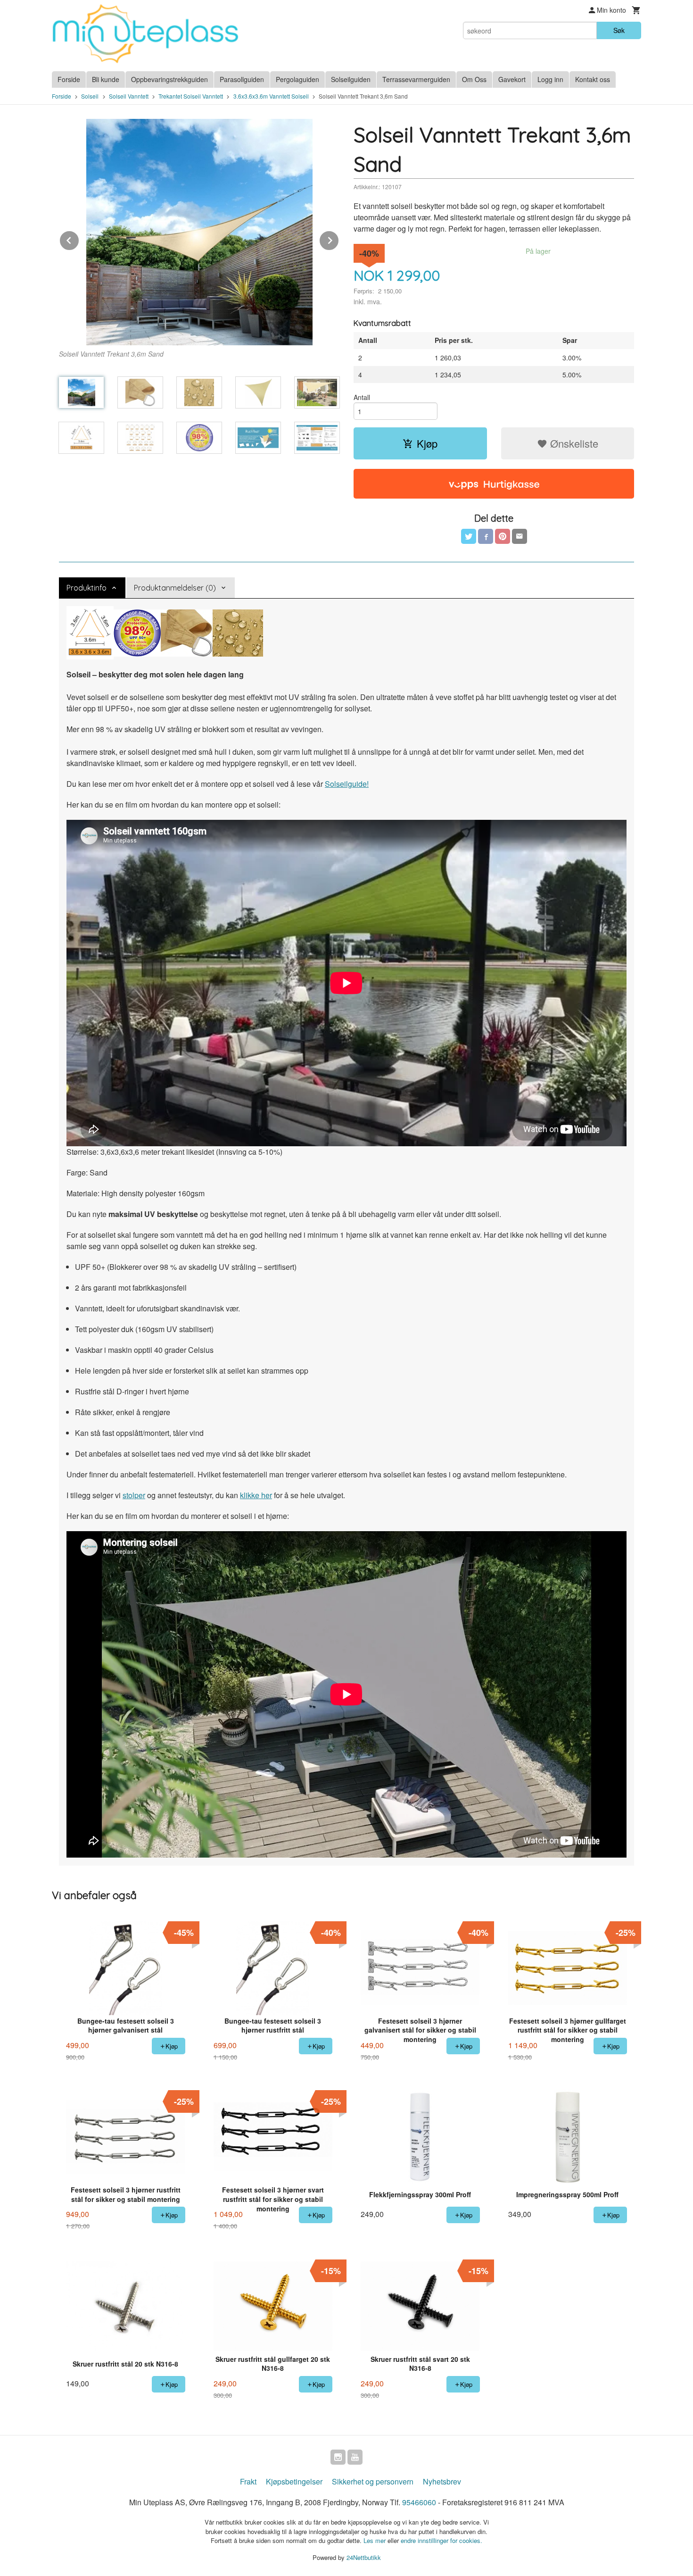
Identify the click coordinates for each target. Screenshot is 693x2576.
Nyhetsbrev (442, 2481)
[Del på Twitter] (469, 536)
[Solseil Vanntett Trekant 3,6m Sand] (199, 232)
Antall (362, 397)
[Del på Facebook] (486, 536)
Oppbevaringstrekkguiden (169, 79)
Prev (79, 239)
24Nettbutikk (364, 2557)
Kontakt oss (593, 79)
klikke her (256, 1495)
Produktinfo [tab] (87, 588)
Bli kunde (106, 79)
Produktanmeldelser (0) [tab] (175, 588)
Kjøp (427, 443)
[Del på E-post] (520, 536)
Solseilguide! (347, 784)
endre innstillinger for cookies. (441, 2540)
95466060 (419, 2502)
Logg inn (550, 79)
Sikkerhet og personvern (373, 2481)
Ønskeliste (573, 443)
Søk (619, 30)
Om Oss (474, 79)
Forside (69, 79)
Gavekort (512, 79)
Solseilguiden (351, 79)
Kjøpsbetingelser (294, 2481)
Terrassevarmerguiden (416, 79)
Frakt (248, 2481)
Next (339, 239)
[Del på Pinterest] (503, 536)
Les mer (375, 2540)
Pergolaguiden (297, 79)
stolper (134, 1495)
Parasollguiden (242, 79)
